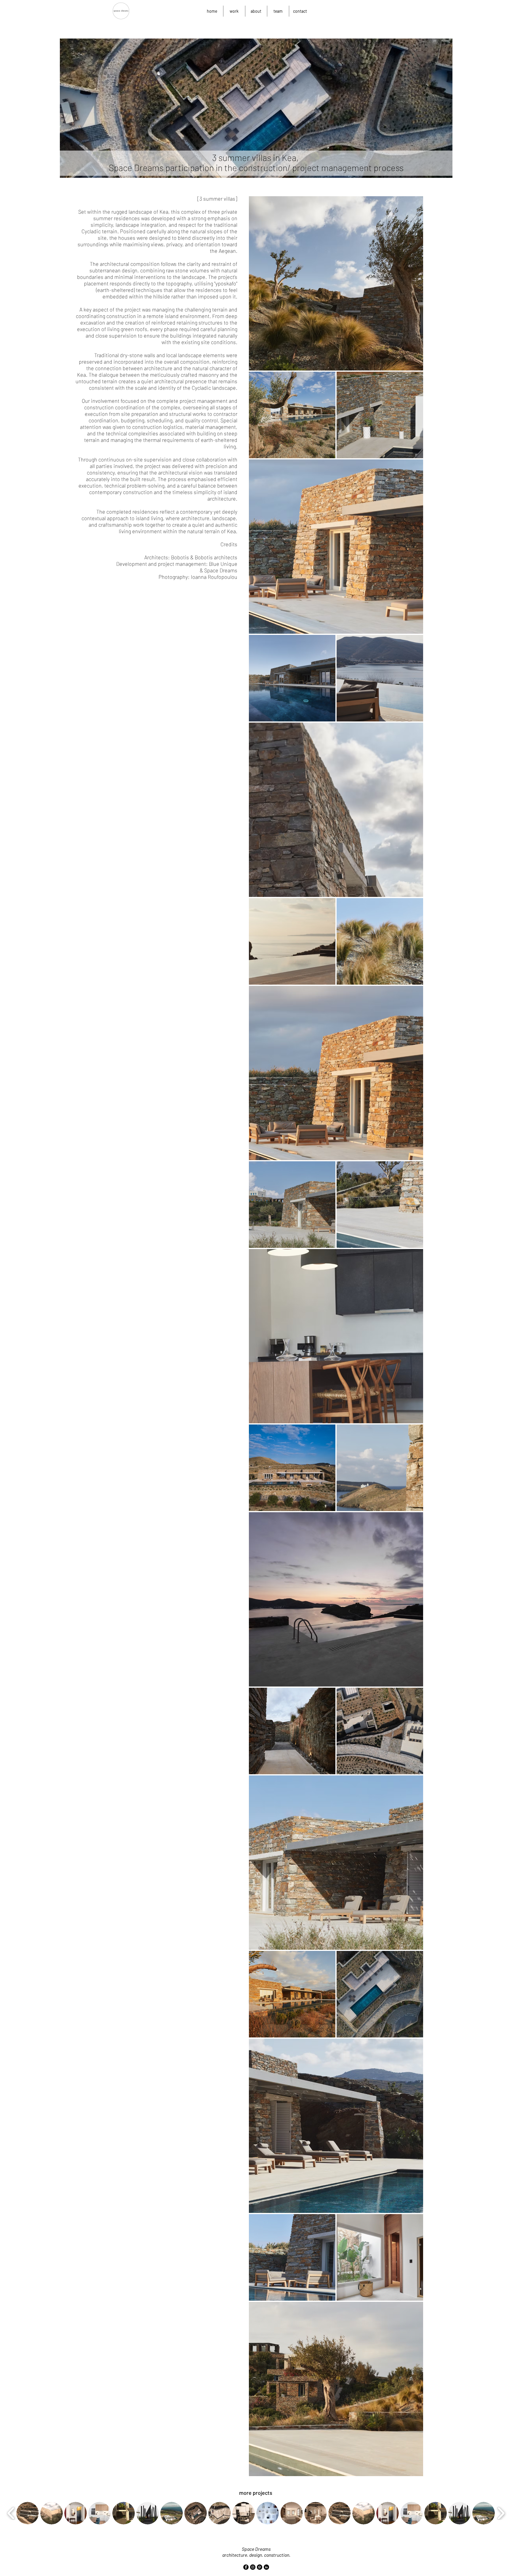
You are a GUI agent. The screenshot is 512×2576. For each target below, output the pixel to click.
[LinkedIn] (266, 2567)
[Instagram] (253, 2567)
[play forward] (501, 2513)
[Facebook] (246, 2567)
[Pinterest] (260, 2567)
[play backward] (11, 2513)
